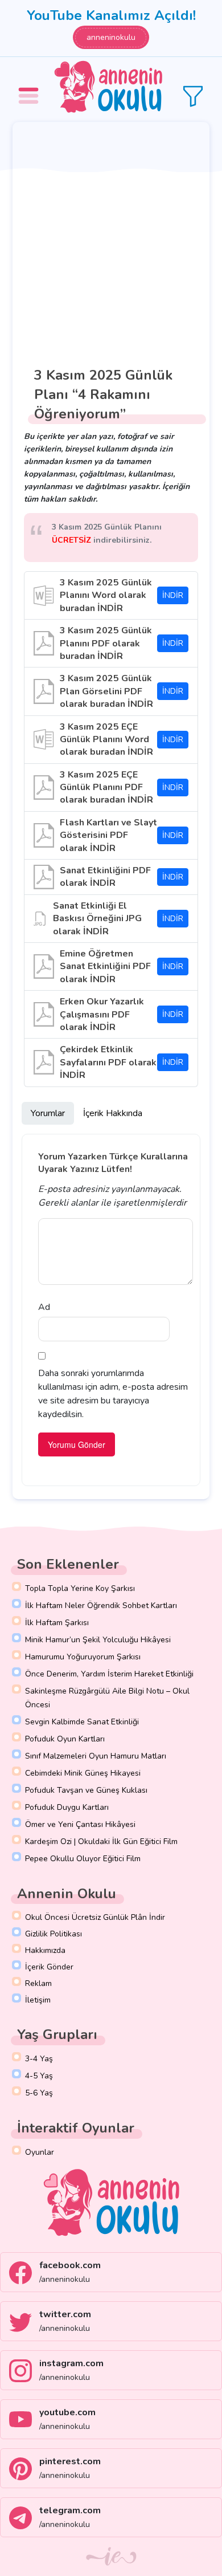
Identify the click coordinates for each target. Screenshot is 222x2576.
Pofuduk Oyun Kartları (65, 1739)
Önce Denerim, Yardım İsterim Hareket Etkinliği (109, 1674)
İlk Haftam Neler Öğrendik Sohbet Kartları (101, 1606)
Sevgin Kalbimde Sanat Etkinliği (82, 1722)
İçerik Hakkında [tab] (113, 1113)
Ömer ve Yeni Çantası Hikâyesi (80, 1824)
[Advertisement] (111, 239)
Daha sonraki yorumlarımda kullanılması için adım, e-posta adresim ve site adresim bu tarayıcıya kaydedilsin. (113, 1394)
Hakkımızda (45, 1950)
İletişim (38, 2000)
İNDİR (173, 595)
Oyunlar (40, 2152)
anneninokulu (111, 37)
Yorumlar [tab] (48, 1113)
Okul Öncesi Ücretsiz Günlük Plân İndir (95, 1917)
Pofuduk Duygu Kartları (67, 1807)
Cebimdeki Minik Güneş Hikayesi (83, 1773)
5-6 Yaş (39, 2093)
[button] (30, 88)
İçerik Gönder (49, 1967)
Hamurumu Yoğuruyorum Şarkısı (83, 1657)
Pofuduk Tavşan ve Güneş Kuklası (86, 1790)
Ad (44, 1307)
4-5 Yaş (39, 2076)
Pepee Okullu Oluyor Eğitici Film (83, 1859)
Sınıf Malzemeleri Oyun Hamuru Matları (96, 1756)
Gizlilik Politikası (54, 1934)
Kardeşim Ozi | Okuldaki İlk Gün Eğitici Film (101, 1842)
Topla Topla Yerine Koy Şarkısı (80, 1588)
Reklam (38, 1983)
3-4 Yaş (39, 2059)
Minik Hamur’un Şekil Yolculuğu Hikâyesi (98, 1640)
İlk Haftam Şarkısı (57, 1623)
